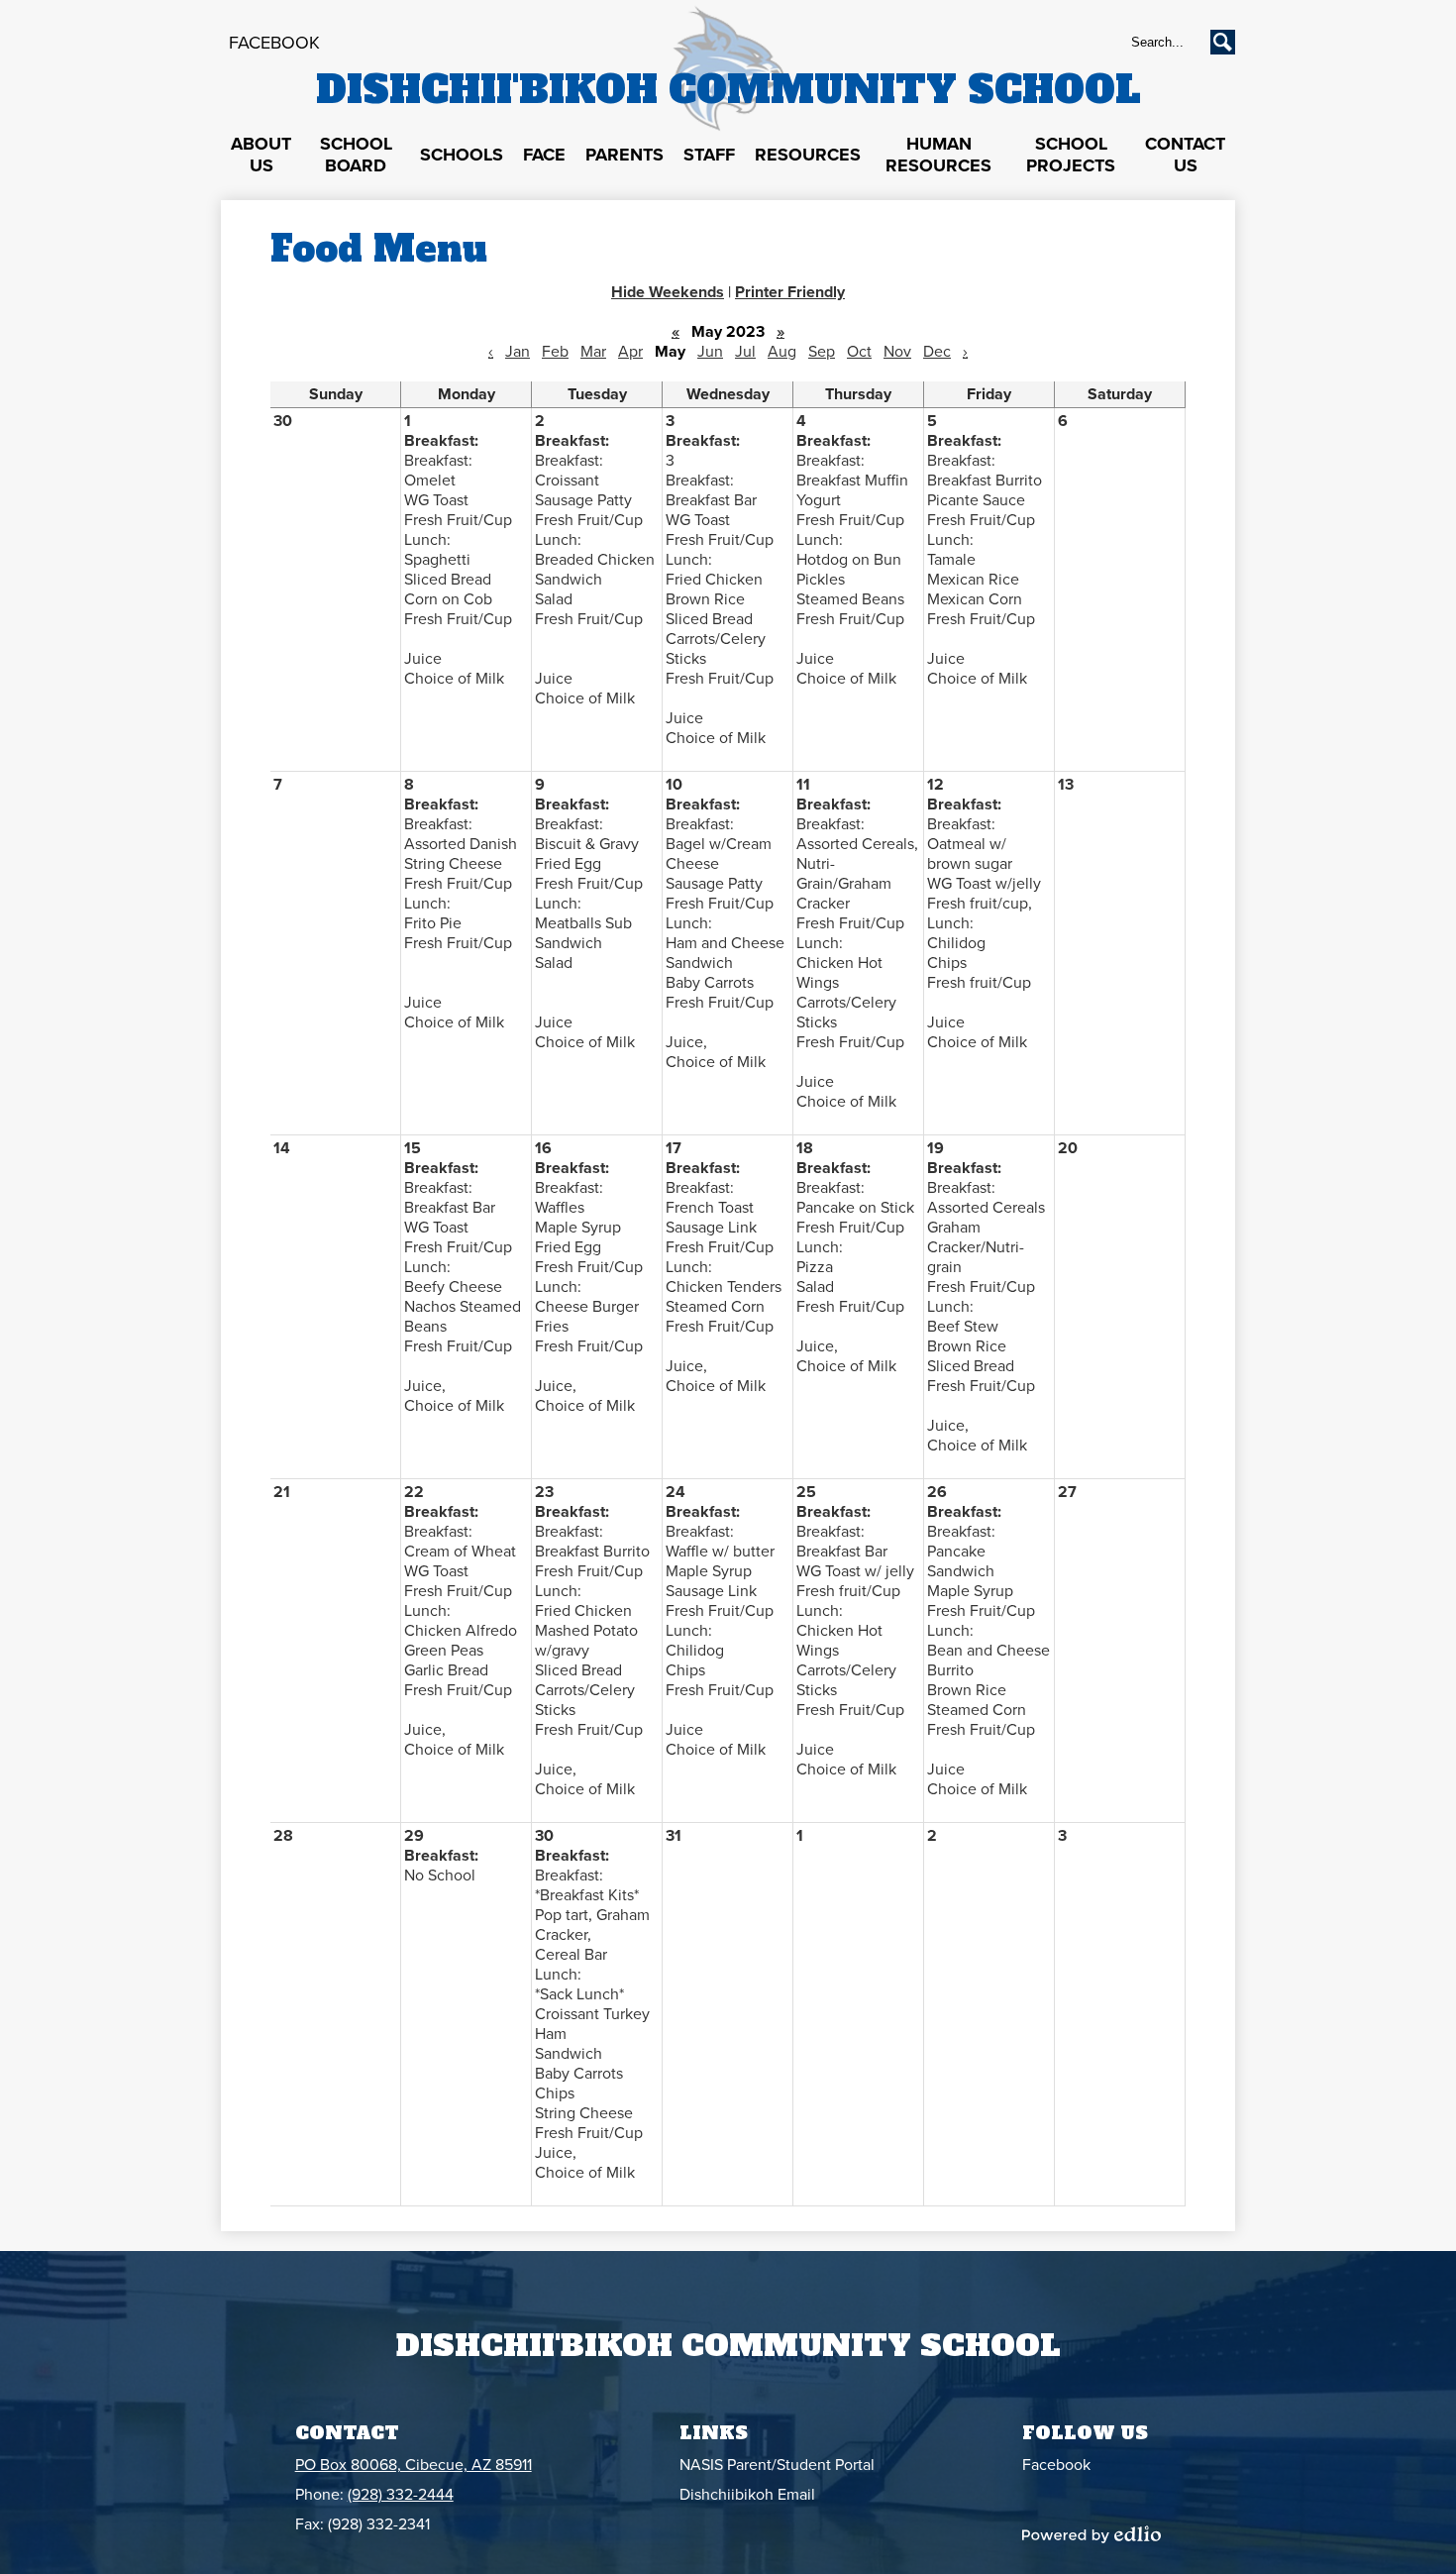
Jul (745, 352)
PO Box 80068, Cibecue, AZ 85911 (414, 2465)
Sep (822, 352)
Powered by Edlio (1092, 2534)
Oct (859, 352)
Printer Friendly (790, 292)
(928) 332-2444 (401, 2495)
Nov (897, 352)
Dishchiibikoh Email (747, 2495)
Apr (630, 352)
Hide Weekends (668, 292)
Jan (518, 352)
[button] (261, 156)
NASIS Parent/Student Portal (777, 2465)
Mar (593, 352)
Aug (782, 352)
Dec (937, 352)
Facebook (274, 43)
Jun (710, 352)
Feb (555, 352)
